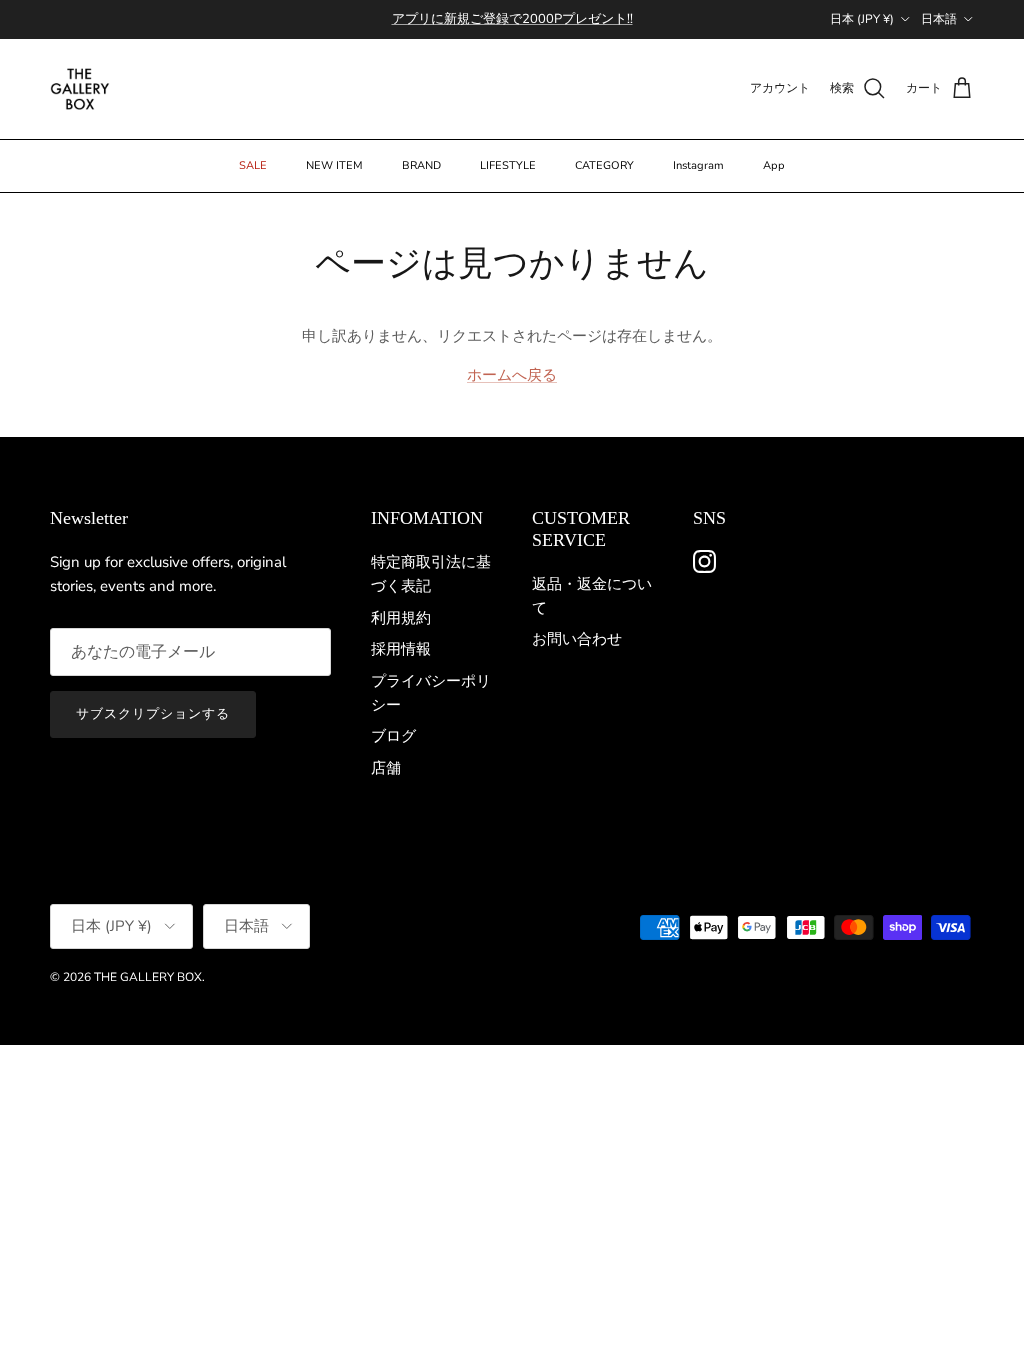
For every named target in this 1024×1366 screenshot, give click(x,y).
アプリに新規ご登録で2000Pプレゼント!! (512, 19)
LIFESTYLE (508, 165)
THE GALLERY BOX (148, 977)
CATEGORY (604, 165)
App (774, 165)
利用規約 (401, 618)
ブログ (393, 736)
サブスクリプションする (153, 714)
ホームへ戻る (512, 375)
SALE (253, 165)
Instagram (698, 165)
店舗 (386, 768)
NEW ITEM (334, 165)
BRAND (421, 165)
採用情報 (401, 649)
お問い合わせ (577, 639)
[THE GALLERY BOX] (80, 89)
